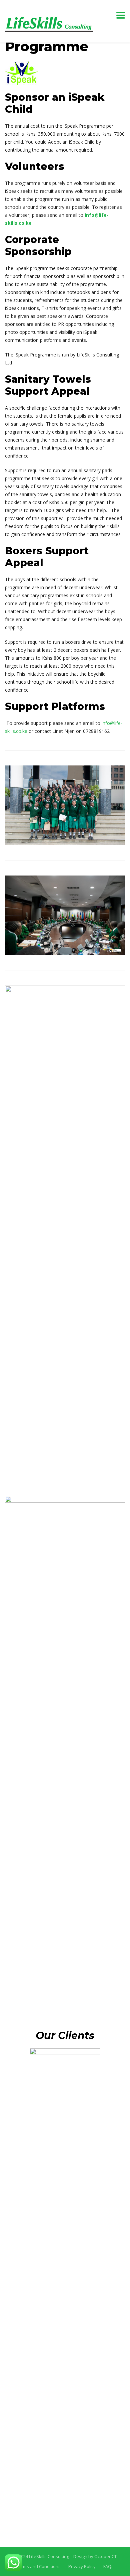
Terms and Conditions (38, 2566)
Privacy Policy (82, 2566)
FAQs (108, 2566)
